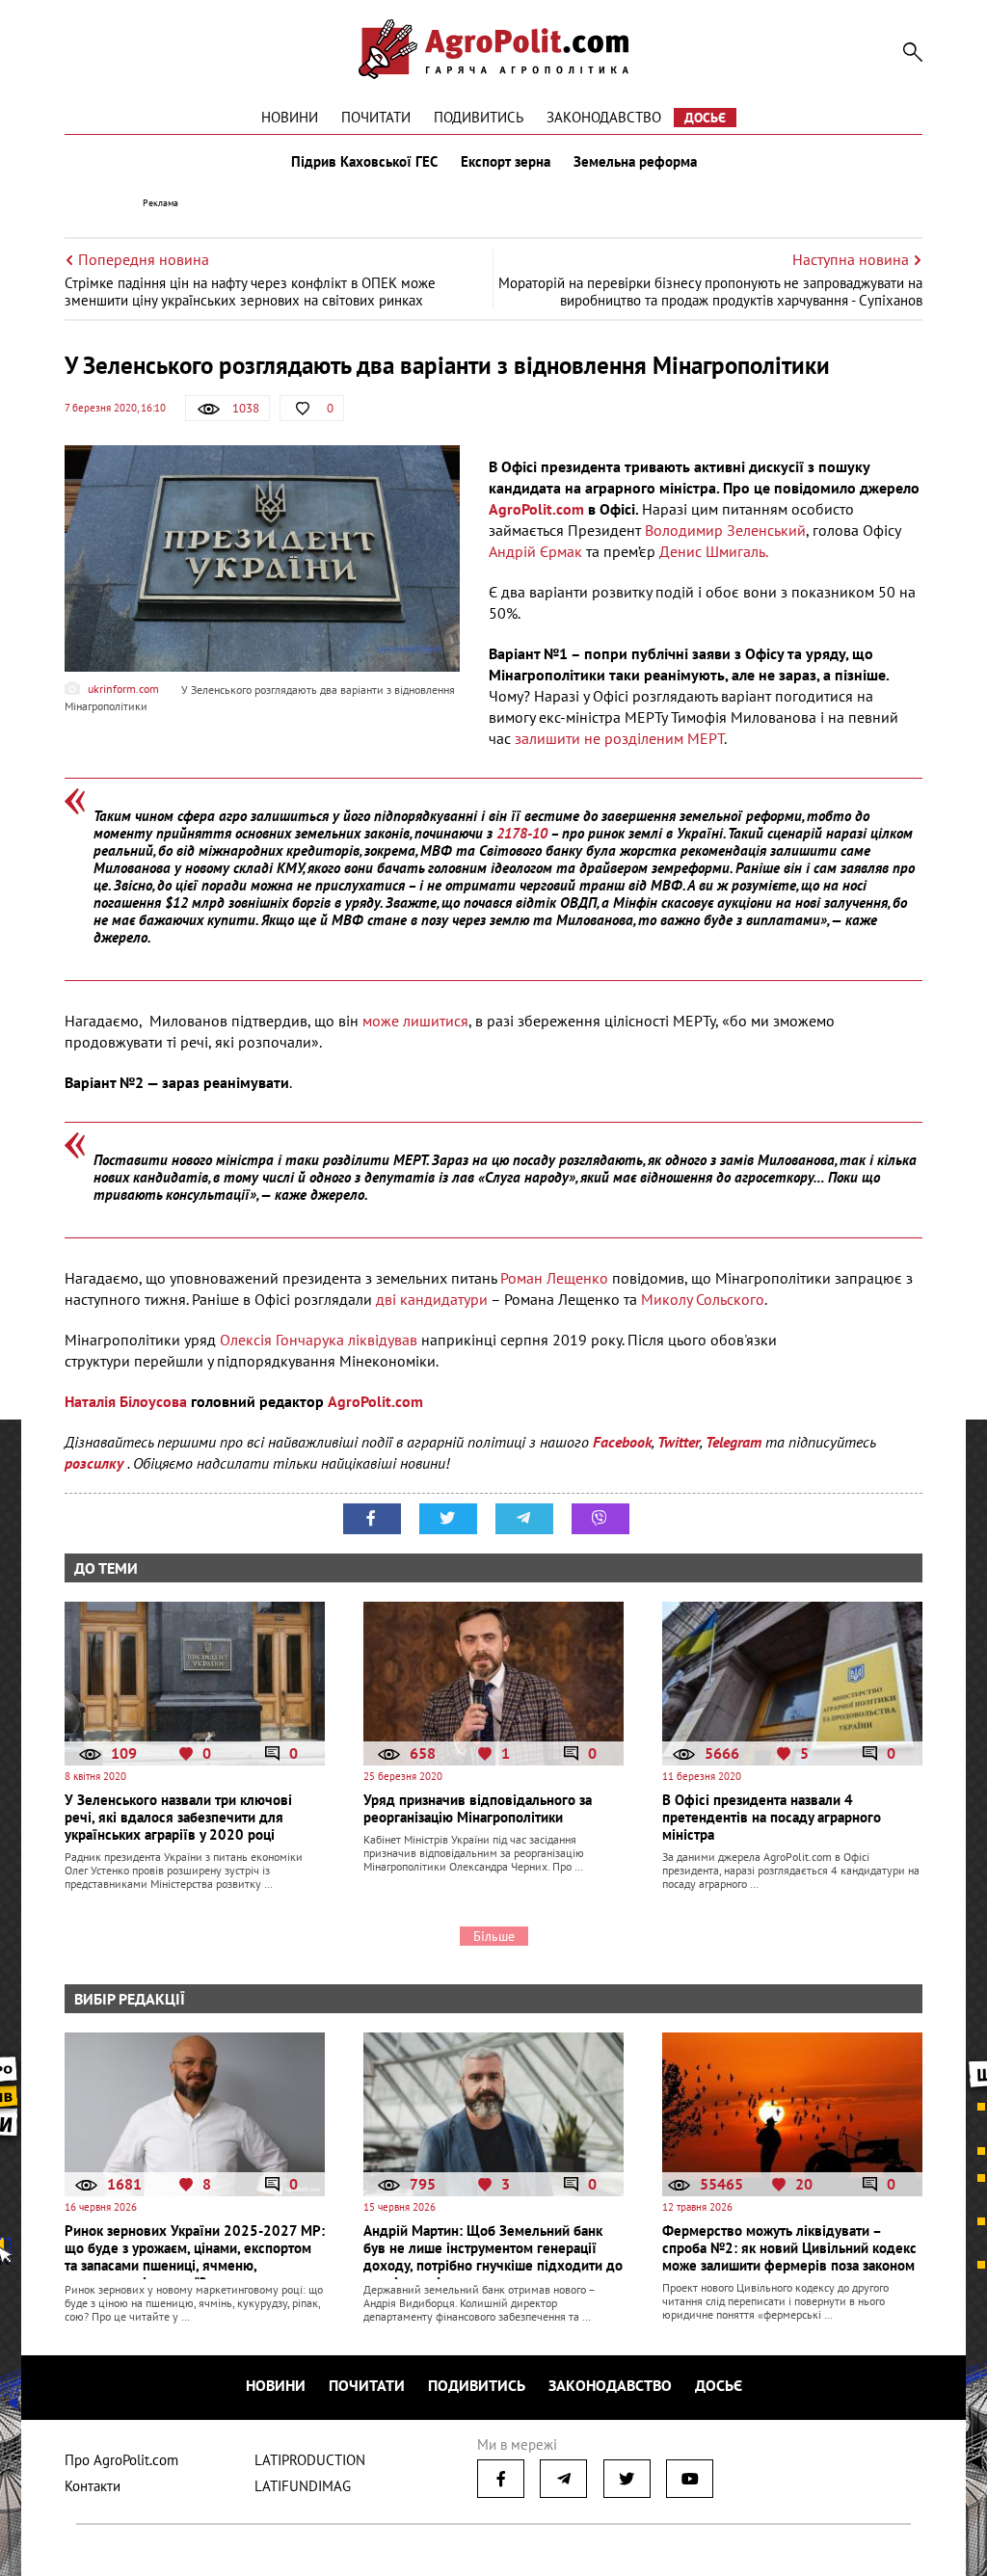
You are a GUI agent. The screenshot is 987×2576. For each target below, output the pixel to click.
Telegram (734, 1442)
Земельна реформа (635, 162)
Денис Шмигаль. (717, 551)
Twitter (679, 1442)
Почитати (376, 117)
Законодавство (604, 117)
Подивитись (479, 117)
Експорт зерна (506, 162)
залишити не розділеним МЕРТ (619, 738)
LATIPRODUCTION (310, 2460)
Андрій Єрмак (535, 551)
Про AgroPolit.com (121, 2460)
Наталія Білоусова (128, 1401)
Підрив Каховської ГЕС (364, 162)
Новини (290, 117)
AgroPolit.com (536, 509)
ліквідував (385, 1340)
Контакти (93, 2486)
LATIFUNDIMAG (303, 2486)
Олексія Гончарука (282, 1340)
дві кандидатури (432, 1299)
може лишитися (415, 1021)
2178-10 (522, 833)
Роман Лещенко (556, 1278)
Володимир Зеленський (725, 530)
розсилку (96, 1463)
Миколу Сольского (703, 1299)
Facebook (622, 1442)
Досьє (705, 118)
